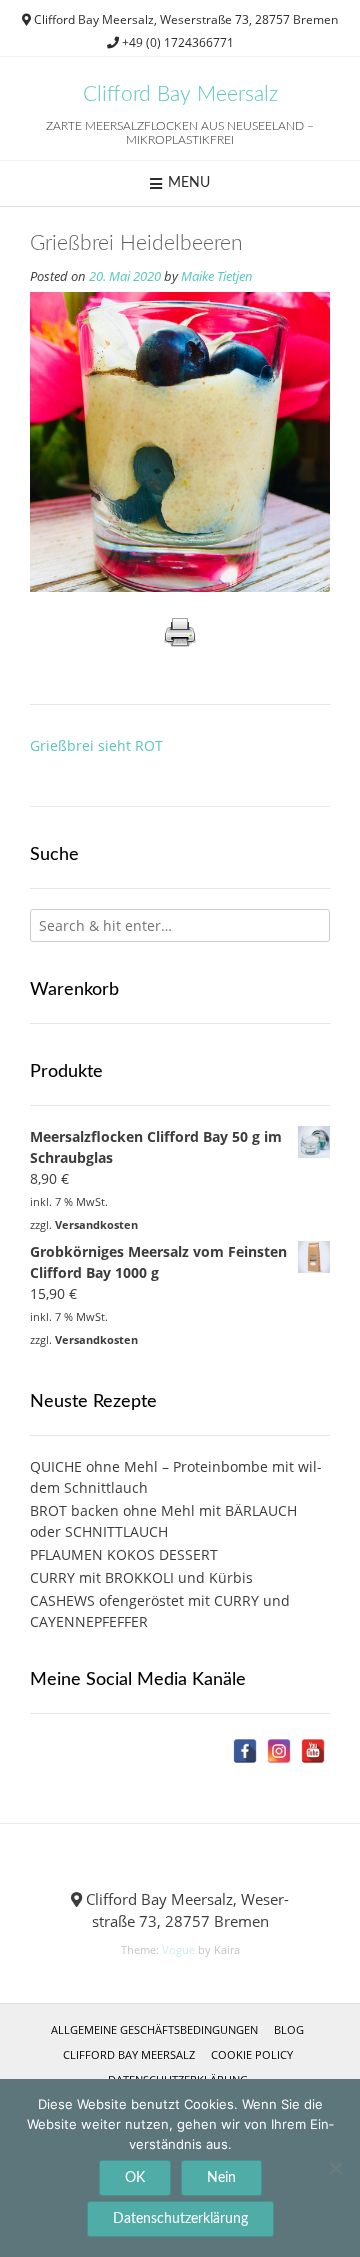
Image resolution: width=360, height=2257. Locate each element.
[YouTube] (313, 1751)
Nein (221, 2178)
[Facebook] (245, 1751)
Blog (289, 2029)
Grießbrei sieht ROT (96, 745)
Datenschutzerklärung (180, 2219)
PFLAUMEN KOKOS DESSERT (124, 1554)
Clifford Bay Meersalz (180, 94)
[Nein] (335, 2168)
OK (135, 2178)
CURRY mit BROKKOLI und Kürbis (141, 1577)
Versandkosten (96, 1224)
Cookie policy (252, 2054)
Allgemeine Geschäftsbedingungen (154, 2029)
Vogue (178, 1949)
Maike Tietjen (217, 276)
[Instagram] (279, 1751)
